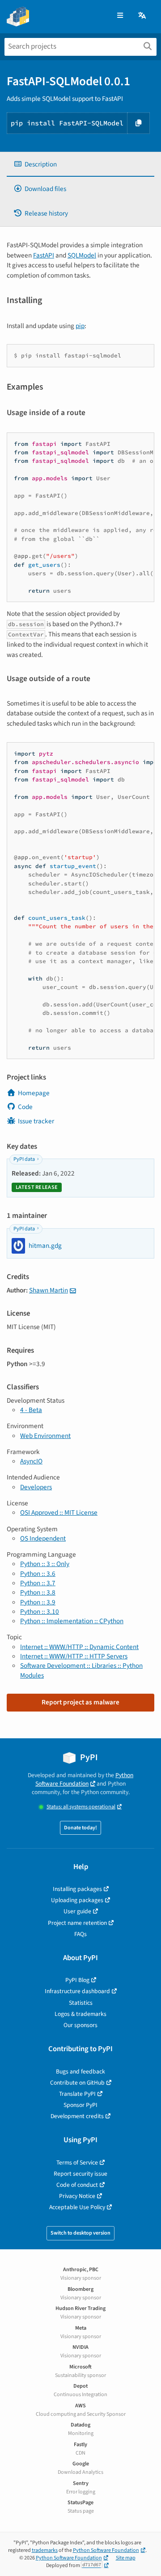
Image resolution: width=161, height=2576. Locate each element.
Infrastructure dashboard (77, 1991)
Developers (36, 1487)
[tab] (80, 164)
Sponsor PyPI (80, 2105)
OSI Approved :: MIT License (59, 1512)
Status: (81, 1807)
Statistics (81, 2003)
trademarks (45, 2550)
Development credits (77, 2116)
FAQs (80, 1934)
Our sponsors (80, 2025)
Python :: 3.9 (38, 1602)
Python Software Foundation (84, 1779)
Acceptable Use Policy (77, 2207)
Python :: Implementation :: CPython (72, 1621)
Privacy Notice (77, 2196)
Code (25, 1107)
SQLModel (82, 255)
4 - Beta (31, 1410)
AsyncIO (31, 1461)
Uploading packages (77, 1900)
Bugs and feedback (80, 2071)
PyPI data (24, 1159)
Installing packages (77, 1889)
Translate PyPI (77, 2094)
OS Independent (43, 1538)
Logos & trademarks (80, 2014)
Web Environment (45, 1436)
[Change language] (143, 16)
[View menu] (120, 16)
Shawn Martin (49, 1290)
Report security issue (80, 2174)
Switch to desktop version (80, 2233)
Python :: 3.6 (38, 1574)
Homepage (34, 1093)
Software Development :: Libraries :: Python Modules (81, 1670)
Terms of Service (77, 2163)
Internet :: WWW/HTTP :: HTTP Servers (74, 1656)
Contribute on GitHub (77, 2083)
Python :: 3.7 (38, 1583)
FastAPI (44, 255)
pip (80, 326)
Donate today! (80, 1828)
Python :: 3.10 (40, 1612)
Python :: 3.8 (38, 1592)
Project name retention (77, 1923)
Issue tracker (36, 1121)
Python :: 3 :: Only (45, 1564)
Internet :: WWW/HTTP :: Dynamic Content (79, 1647)
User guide (77, 1911)
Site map (126, 2558)
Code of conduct (77, 2185)
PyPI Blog (77, 1980)
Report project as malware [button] (80, 1702)
